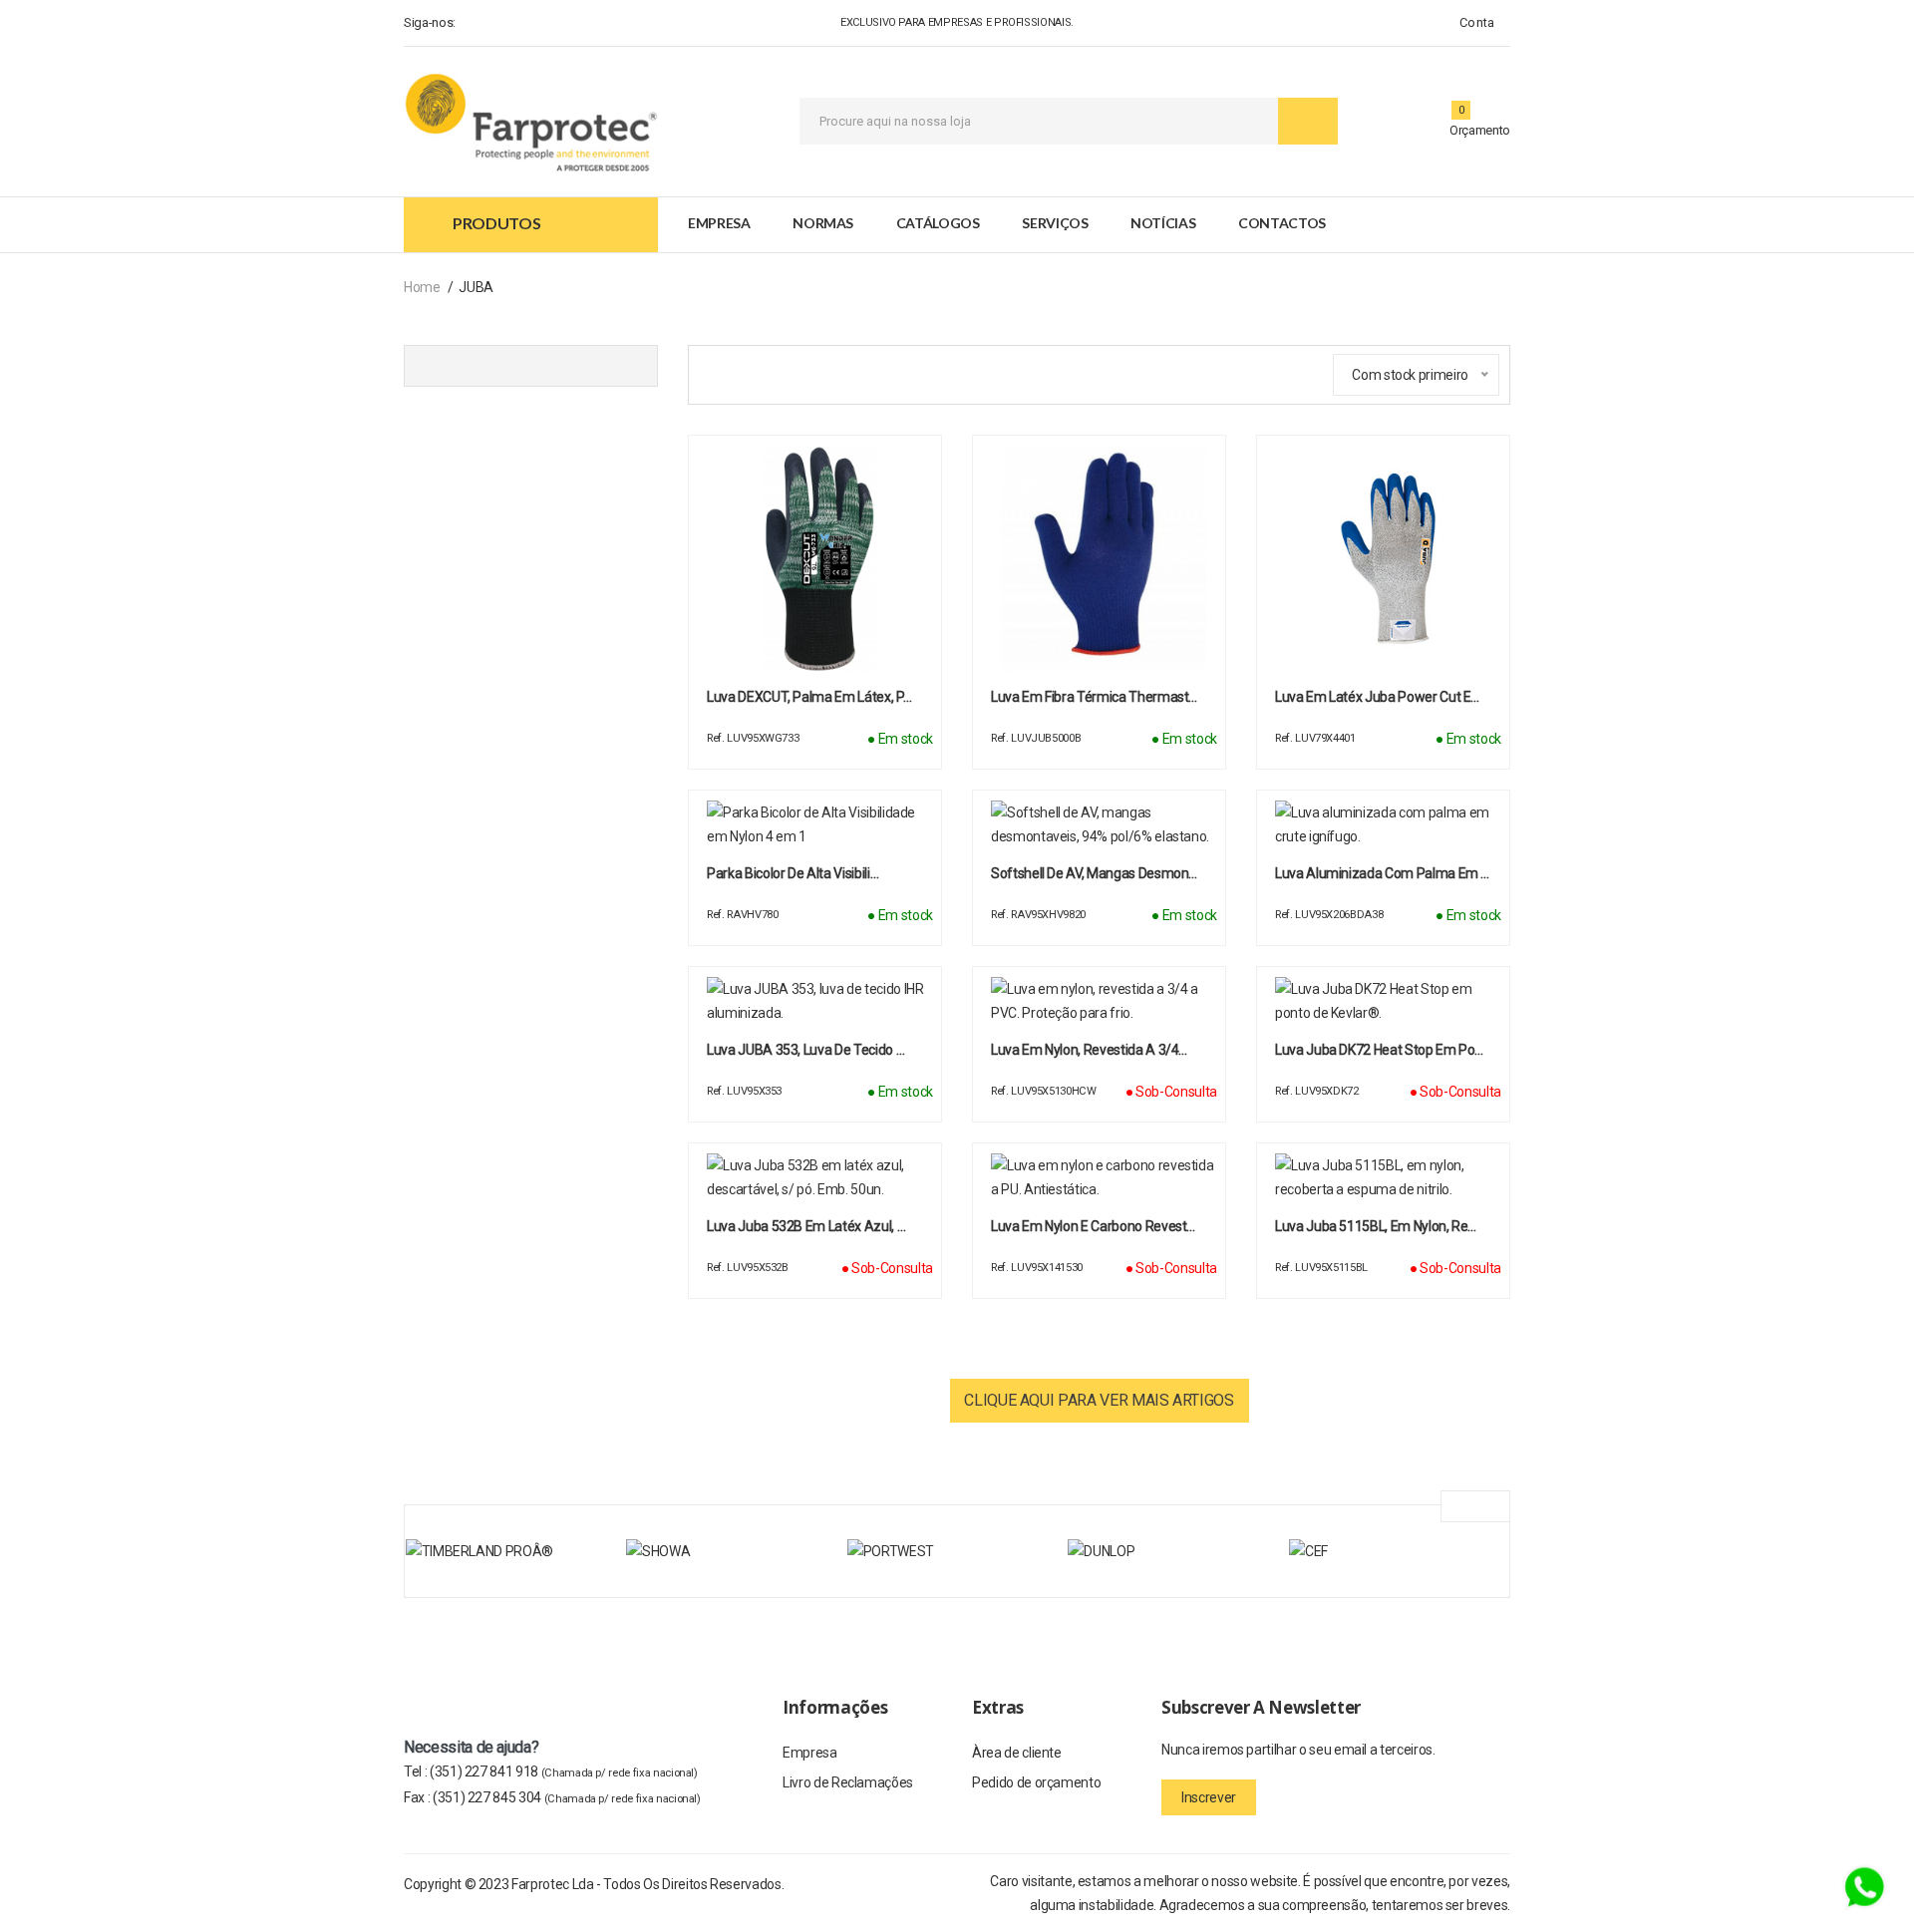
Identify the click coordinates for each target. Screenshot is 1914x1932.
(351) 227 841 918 (564, 1771)
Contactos (1282, 223)
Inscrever (1209, 1797)
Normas (823, 223)
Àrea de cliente (1017, 1753)
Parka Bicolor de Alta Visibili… (793, 873)
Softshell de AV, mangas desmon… (1094, 873)
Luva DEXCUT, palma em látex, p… (809, 697)
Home (422, 287)
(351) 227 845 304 (567, 1797)
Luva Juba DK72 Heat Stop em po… (1379, 1050)
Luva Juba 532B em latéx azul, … (806, 1226)
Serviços (1055, 223)
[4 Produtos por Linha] (745, 372)
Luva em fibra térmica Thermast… (1094, 697)
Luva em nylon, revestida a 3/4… (1089, 1050)
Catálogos (938, 223)
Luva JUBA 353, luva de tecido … (805, 1050)
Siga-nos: (430, 22)
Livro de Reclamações (848, 1782)
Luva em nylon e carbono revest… (1093, 1226)
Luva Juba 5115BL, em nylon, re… (1376, 1226)
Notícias (1163, 223)
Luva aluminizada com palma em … (1382, 873)
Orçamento (1480, 130)
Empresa (719, 223)
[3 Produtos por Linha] (709, 373)
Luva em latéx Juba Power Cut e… (1377, 697)
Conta (1476, 22)
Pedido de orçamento (1036, 1782)
